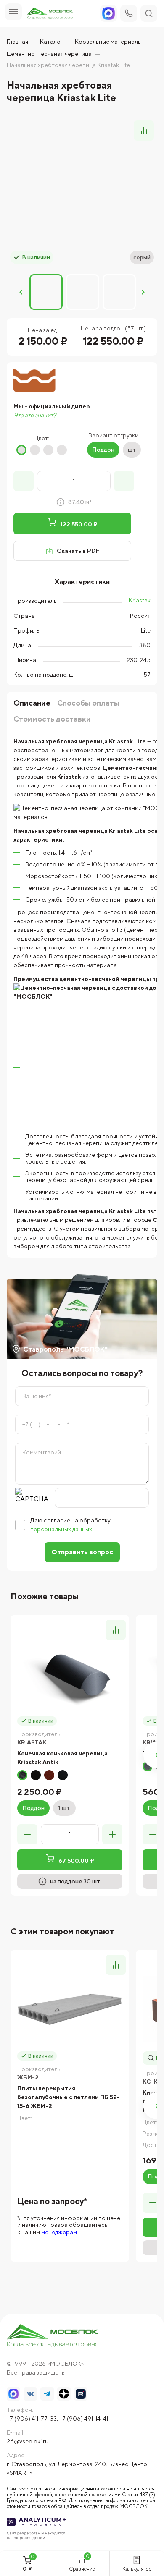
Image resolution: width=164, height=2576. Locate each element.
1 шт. (64, 1808)
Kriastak (140, 600)
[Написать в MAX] (13, 2394)
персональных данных (61, 1529)
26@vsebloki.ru (28, 2441)
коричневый (35, 450)
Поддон (103, 450)
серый (48, 450)
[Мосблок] (50, 14)
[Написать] (108, 13)
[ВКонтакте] (30, 2394)
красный (21, 450)
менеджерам (59, 2232)
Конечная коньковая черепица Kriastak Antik (62, 1758)
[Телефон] (129, 13)
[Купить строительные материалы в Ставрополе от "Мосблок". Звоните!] (53, 2337)
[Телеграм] (47, 2394)
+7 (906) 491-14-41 (84, 2419)
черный (62, 450)
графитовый (63, 1775)
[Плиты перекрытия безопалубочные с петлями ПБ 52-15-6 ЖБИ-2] (70, 2009)
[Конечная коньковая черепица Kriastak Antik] (70, 1674)
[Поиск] (149, 13)
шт (132, 450)
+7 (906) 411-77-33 (32, 2419)
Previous (21, 292)
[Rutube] (81, 2394)
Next (143, 292)
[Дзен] (64, 2394)
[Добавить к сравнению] (144, 131)
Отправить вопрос (82, 1552)
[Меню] (13, 12)
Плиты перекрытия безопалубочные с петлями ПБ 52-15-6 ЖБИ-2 (69, 2097)
